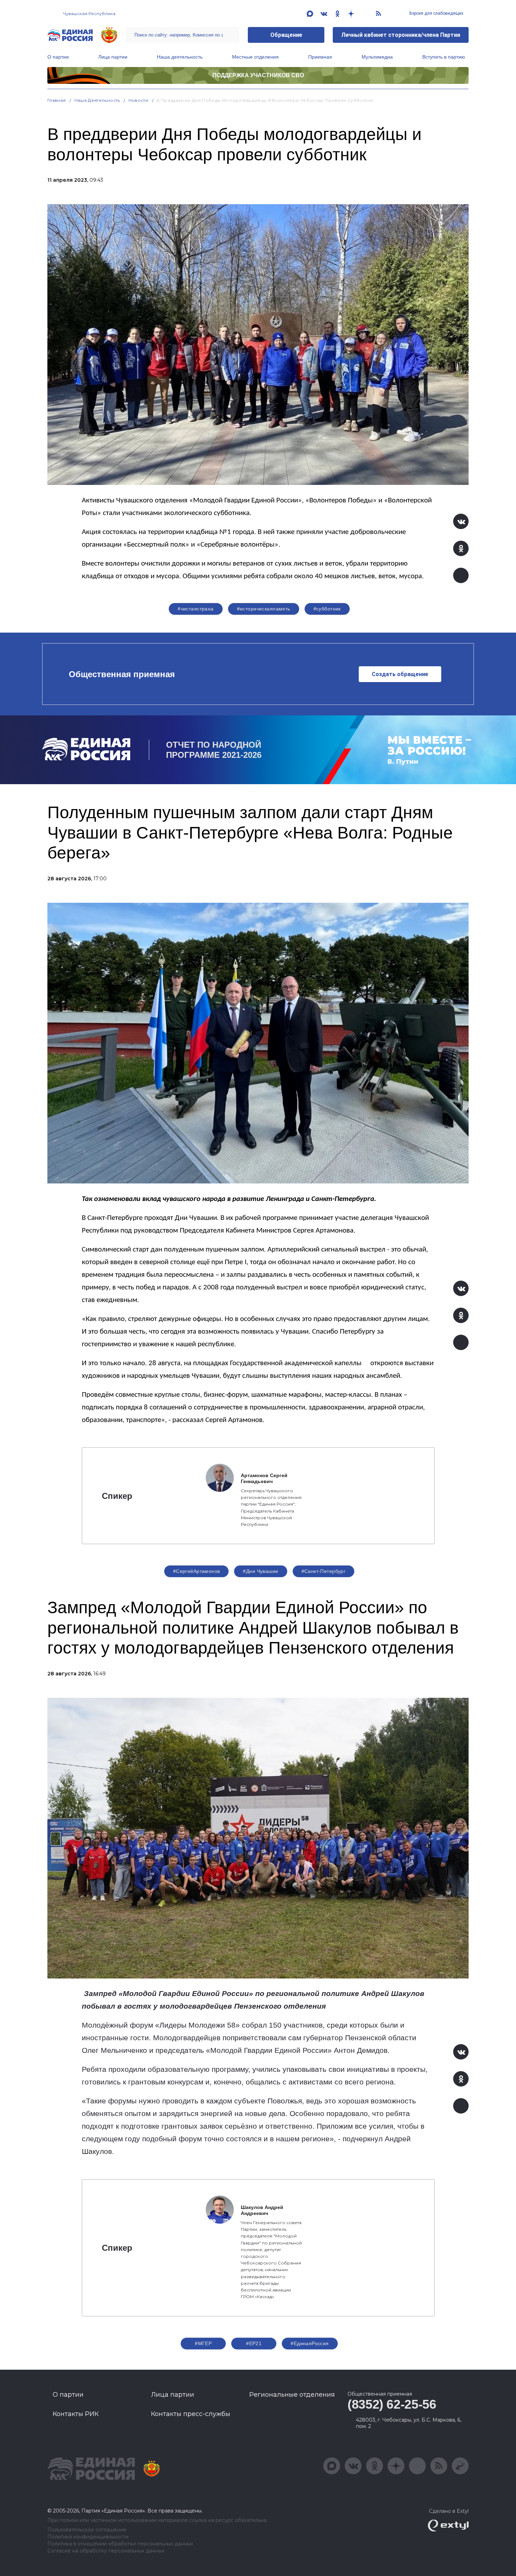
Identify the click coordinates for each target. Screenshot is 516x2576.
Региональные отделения (292, 2395)
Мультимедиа (377, 57)
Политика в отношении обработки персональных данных (120, 2544)
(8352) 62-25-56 (392, 2404)
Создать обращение (400, 674)
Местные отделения (255, 57)
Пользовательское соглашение (87, 2530)
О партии (58, 57)
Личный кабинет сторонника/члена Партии (401, 35)
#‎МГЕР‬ (203, 2343)
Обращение (286, 35)
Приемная (320, 57)
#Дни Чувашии (260, 1571)
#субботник (327, 609)
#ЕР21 (254, 2343)
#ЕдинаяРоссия (310, 2343)
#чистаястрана (196, 609)
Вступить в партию (444, 57)
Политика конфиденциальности (88, 2537)
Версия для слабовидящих (436, 13)
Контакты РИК (76, 2414)
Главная (57, 100)
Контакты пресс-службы (191, 2414)
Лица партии (113, 57)
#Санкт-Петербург (324, 1571)
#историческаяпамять (264, 609)
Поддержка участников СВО (258, 75)
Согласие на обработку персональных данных (106, 2551)
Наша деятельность (180, 57)
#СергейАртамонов (197, 1571)
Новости (138, 100)
